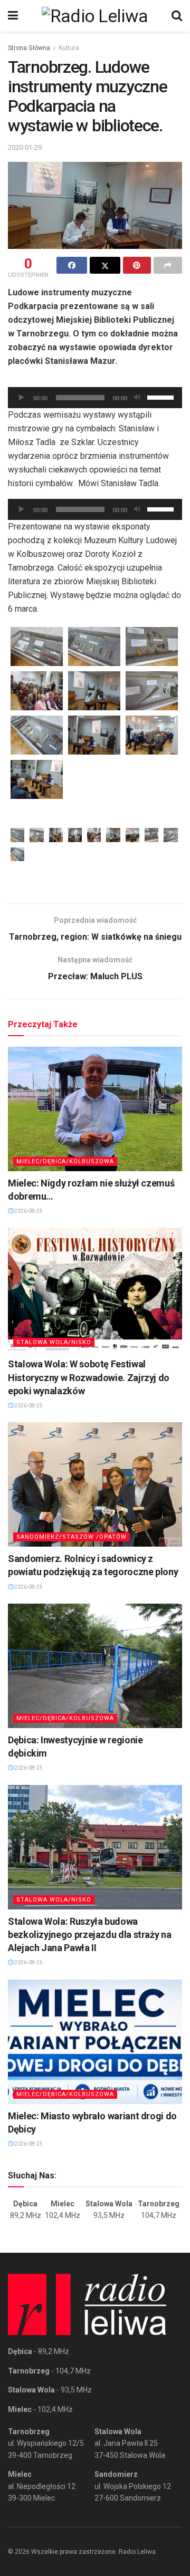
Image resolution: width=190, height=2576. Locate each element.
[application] (95, 398)
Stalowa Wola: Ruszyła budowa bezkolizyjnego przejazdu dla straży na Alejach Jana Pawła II (89, 1935)
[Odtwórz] (22, 398)
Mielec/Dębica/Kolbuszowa (65, 1161)
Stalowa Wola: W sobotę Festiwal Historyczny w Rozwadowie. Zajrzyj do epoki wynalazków (89, 1377)
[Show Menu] (13, 16)
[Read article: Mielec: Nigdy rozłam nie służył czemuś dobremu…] (95, 1109)
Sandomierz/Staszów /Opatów (72, 1537)
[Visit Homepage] (95, 16)
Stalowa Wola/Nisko (54, 1342)
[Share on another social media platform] (168, 265)
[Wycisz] (137, 398)
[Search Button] (177, 16)
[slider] (162, 397)
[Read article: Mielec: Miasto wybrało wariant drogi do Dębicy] (95, 2042)
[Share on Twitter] (105, 265)
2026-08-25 (28, 1211)
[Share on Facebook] (72, 265)
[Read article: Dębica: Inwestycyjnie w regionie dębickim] (95, 1666)
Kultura (69, 48)
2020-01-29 (25, 147)
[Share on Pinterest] (137, 265)
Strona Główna (29, 48)
